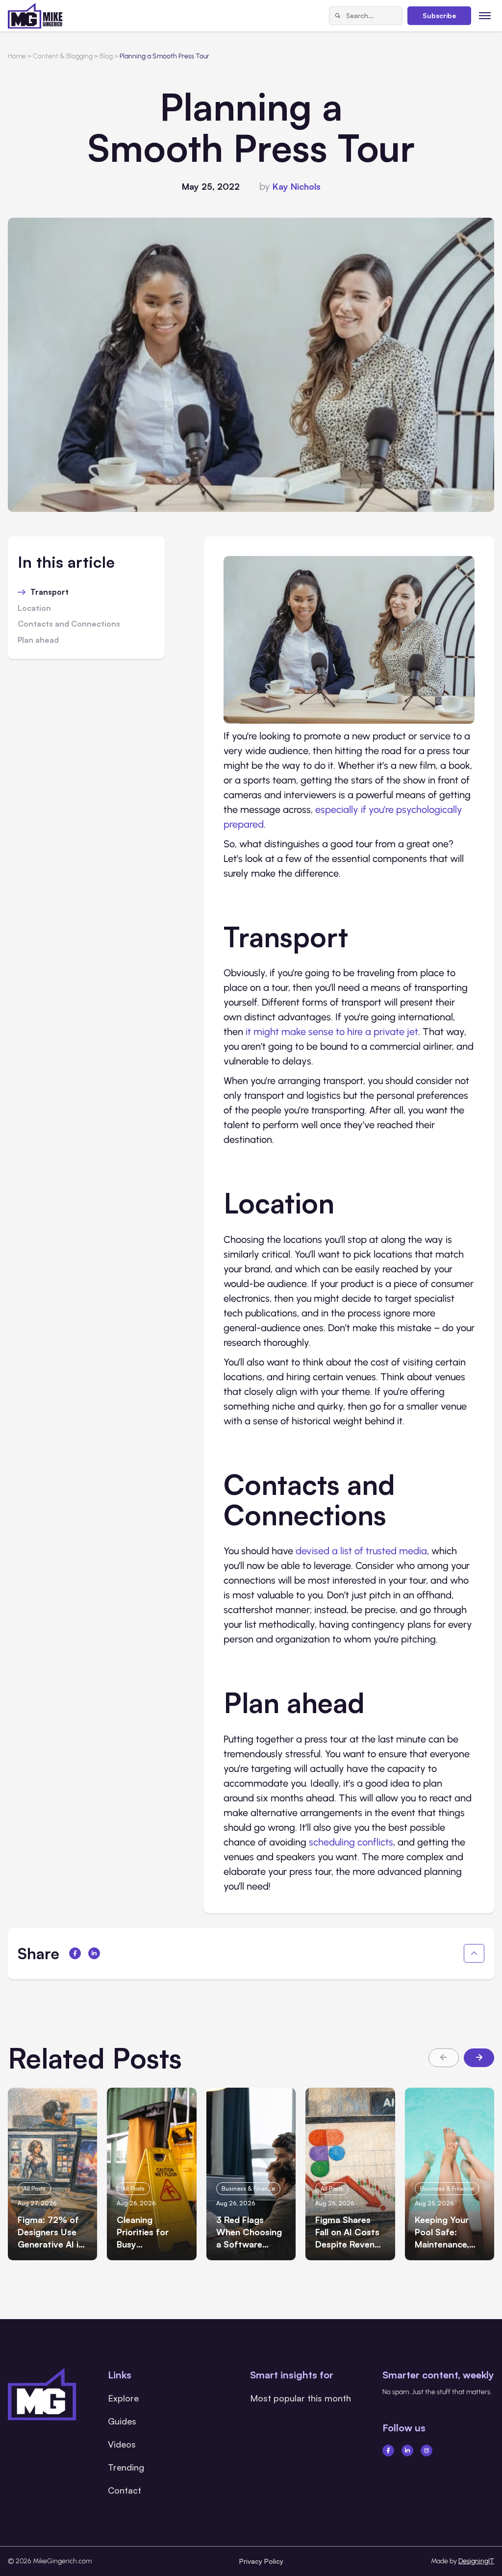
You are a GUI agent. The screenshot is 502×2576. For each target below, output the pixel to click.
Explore (123, 2398)
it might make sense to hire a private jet (332, 1032)
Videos (122, 2444)
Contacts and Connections (69, 624)
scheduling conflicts (351, 1842)
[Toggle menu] (485, 15)
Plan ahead (38, 640)
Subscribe (439, 15)
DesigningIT (476, 2561)
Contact (125, 2490)
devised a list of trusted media (361, 1551)
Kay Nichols (297, 186)
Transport (50, 592)
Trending (126, 2467)
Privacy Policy (261, 2561)
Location (34, 608)
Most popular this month (301, 2398)
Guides (122, 2421)
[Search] (338, 16)
